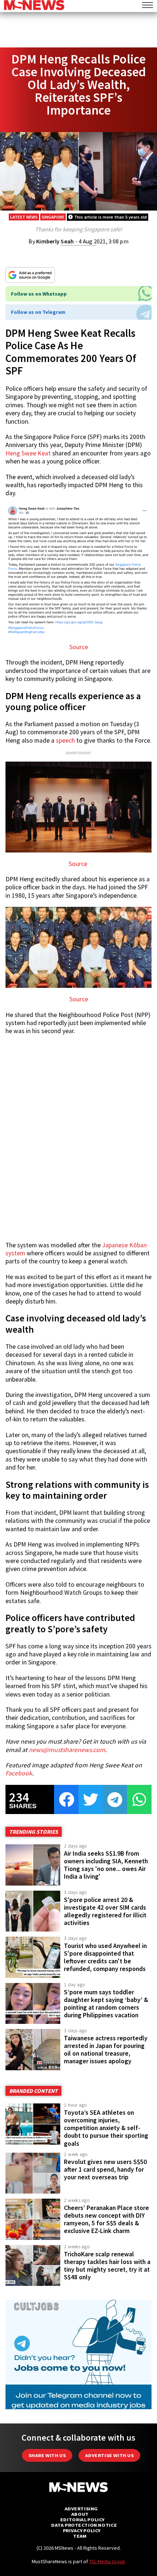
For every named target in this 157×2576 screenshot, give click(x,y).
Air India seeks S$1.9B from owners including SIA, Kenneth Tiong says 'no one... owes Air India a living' (106, 1865)
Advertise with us (109, 2455)
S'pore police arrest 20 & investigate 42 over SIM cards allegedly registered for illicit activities (105, 1911)
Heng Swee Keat (28, 453)
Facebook (19, 1773)
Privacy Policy (82, 2531)
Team (80, 2536)
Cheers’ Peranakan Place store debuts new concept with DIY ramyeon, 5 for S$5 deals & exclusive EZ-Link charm (106, 2219)
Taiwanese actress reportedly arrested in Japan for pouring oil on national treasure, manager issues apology (106, 2050)
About (80, 2514)
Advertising (81, 2509)
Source (79, 647)
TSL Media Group (107, 2561)
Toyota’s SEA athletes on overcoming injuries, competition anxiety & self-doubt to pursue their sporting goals (106, 2128)
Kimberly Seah (55, 241)
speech (65, 740)
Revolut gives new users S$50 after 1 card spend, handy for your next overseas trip (105, 2169)
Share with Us (47, 2455)
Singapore (53, 217)
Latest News (24, 217)
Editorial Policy (82, 2520)
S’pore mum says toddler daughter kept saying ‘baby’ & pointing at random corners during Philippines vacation (106, 2004)
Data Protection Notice (84, 2525)
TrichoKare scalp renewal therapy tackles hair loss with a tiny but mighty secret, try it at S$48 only (107, 2266)
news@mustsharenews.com (67, 1750)
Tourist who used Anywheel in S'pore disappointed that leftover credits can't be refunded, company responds (105, 1957)
